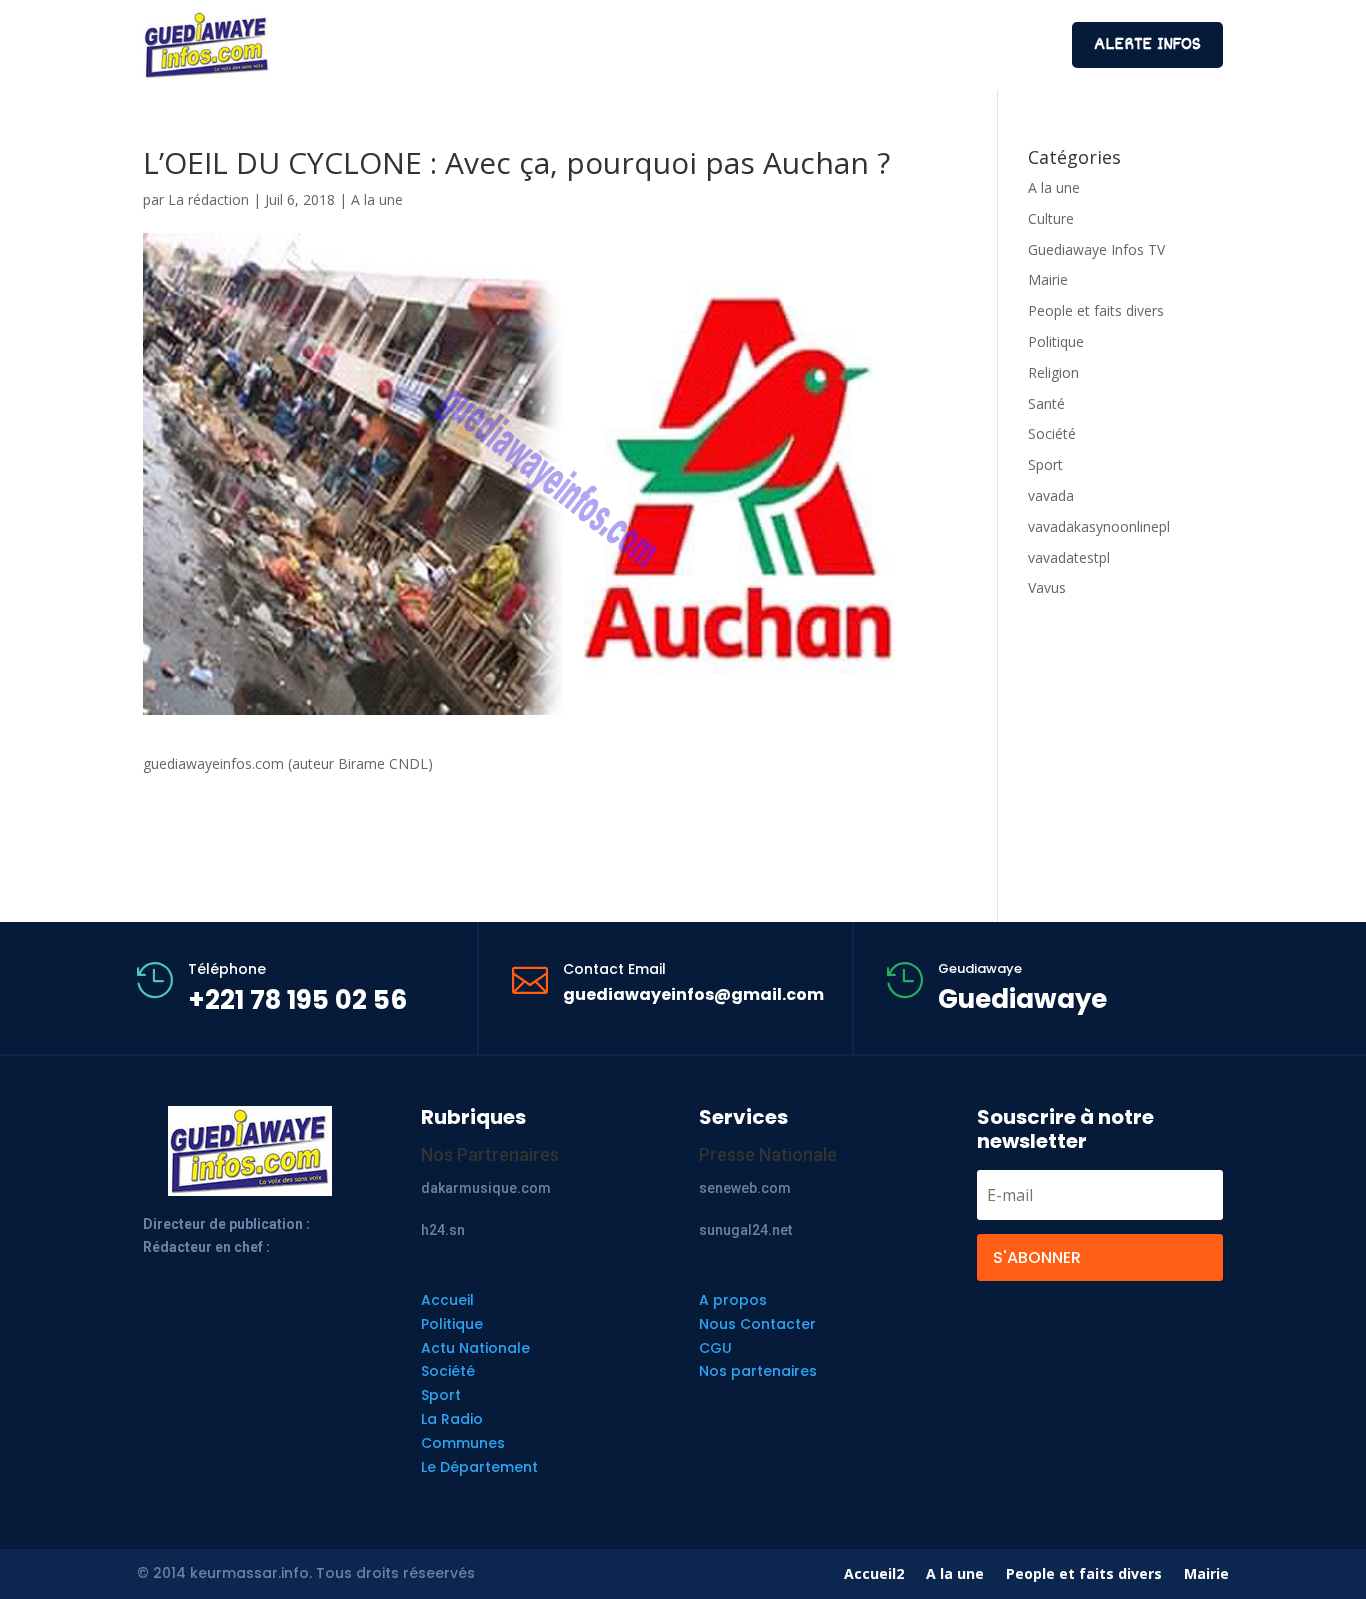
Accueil (447, 1300)
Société (1052, 433)
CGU (715, 1348)
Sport (1045, 464)
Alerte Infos (1147, 45)
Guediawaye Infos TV (1096, 249)
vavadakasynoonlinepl (1099, 526)
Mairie (1048, 279)
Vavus (1047, 587)
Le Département (479, 1467)
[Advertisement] (683, 42)
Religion (1053, 372)
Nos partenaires (758, 1371)
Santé (1046, 403)
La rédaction (208, 199)
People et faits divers (1096, 310)
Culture (1051, 218)
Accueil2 (874, 1575)
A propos (733, 1300)
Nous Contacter (757, 1324)
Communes (463, 1443)
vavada (1051, 495)
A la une (377, 199)
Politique (1056, 341)
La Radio (452, 1419)
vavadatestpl (1069, 557)
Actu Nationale (475, 1348)
